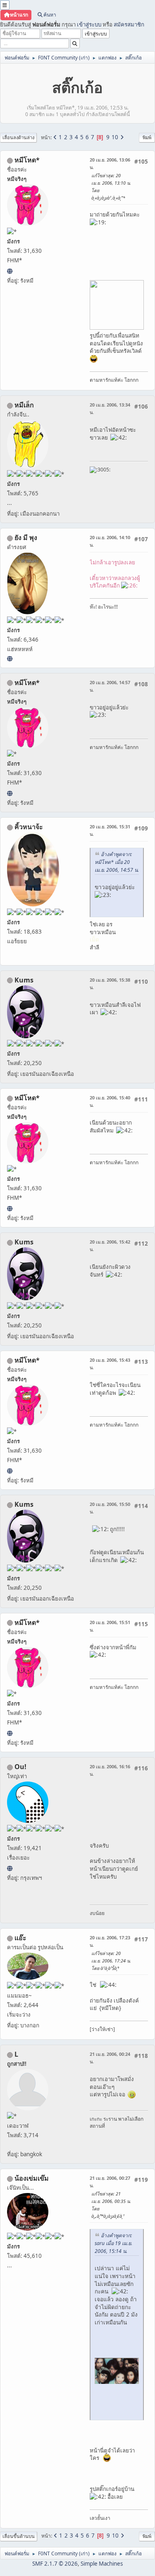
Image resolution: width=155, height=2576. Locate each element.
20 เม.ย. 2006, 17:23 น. (110, 1941)
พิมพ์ (147, 137)
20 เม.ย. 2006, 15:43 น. (110, 1364)
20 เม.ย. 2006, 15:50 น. (110, 1508)
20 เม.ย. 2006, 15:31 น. (110, 830)
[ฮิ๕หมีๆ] (10, 271)
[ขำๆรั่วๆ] (10, 659)
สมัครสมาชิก (129, 24)
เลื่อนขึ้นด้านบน (19, 2536)
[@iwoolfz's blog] (10, 1868)
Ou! (20, 1767)
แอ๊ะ (20, 1938)
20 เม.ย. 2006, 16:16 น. (110, 1770)
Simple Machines (102, 2564)
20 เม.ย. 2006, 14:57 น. (110, 686)
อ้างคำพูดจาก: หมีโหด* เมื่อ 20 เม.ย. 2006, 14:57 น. (117, 862)
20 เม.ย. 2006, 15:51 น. (110, 1626)
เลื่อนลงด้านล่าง (18, 137)
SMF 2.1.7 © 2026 (55, 2564)
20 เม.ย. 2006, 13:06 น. (110, 163)
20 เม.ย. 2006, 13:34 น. (110, 408)
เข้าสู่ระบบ (89, 24)
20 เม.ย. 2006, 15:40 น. (110, 1101)
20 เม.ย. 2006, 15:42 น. (110, 1245)
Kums (24, 980)
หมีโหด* (27, 160)
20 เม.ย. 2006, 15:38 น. (110, 984)
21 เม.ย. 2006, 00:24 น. (110, 2058)
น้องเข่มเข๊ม (32, 2178)
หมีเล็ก (24, 405)
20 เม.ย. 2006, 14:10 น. (110, 541)
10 (115, 137)
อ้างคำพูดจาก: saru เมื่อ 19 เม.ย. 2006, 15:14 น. (113, 2243)
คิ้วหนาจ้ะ (29, 827)
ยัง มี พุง (26, 538)
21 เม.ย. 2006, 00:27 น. (110, 2182)
